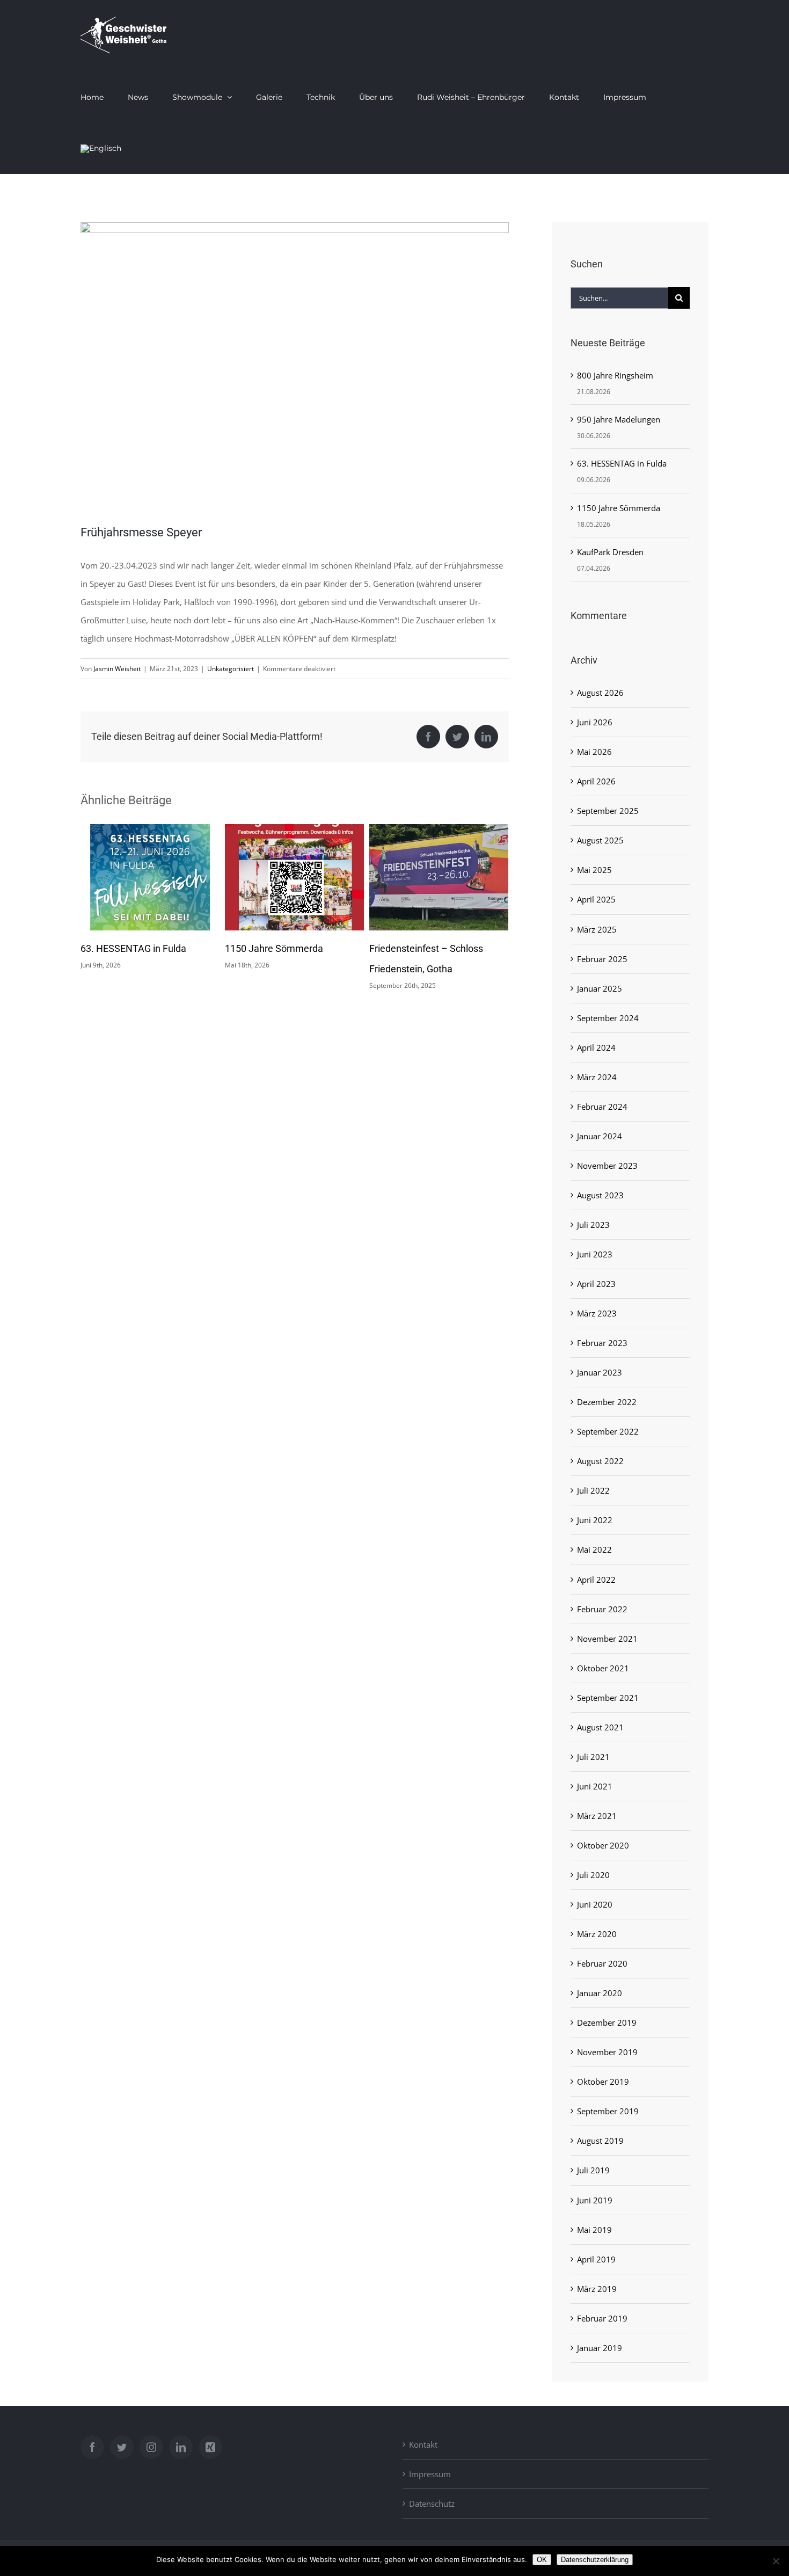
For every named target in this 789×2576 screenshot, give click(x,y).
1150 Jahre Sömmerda (130, 948)
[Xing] (210, 2447)
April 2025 (596, 899)
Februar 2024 (602, 1107)
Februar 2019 (602, 2318)
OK (542, 2560)
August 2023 (600, 1195)
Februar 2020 (602, 1963)
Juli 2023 (593, 1225)
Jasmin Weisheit (117, 669)
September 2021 (608, 1698)
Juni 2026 (595, 722)
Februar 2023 (602, 1343)
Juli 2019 (593, 2170)
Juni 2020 (595, 1904)
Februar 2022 (602, 1609)
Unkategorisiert (231, 669)
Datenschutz (432, 2504)
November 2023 (607, 1166)
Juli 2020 (593, 1875)
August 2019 (600, 2141)
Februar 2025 (602, 959)
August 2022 (600, 1461)
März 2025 (597, 929)
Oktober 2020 (603, 1845)
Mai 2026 (594, 752)
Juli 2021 (593, 1757)
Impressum (430, 2474)
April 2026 (596, 781)
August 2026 (600, 693)
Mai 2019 (594, 2230)
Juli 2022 (593, 1490)
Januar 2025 (600, 988)
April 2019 (596, 2259)
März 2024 (597, 1077)
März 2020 (597, 1934)
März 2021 (597, 1816)
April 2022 (596, 1580)
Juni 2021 (595, 1786)
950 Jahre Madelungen (619, 419)
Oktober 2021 (603, 1668)
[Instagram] (151, 2447)
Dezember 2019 (607, 2022)
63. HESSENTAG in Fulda (622, 463)
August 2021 (600, 1727)
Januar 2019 (600, 2348)
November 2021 (607, 1639)
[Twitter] (122, 2447)
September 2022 (608, 1431)
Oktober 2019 (603, 2082)
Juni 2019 (595, 2200)
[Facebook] (92, 2447)
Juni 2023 (595, 1254)
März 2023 (597, 1313)
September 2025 (608, 811)
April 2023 (596, 1284)
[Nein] (776, 2561)
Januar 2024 (600, 1136)
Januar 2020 (600, 1993)
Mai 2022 (594, 1549)
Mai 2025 (594, 870)
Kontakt (423, 2444)
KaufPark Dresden (610, 552)
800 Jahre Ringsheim (414, 948)
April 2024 (596, 1047)
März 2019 (597, 2289)
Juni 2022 (595, 1520)
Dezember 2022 (607, 1402)
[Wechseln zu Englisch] (101, 148)
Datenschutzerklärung (595, 2560)
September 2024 (608, 1018)
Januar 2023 (600, 1372)
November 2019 (607, 2052)
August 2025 (600, 840)
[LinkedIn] (181, 2447)
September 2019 (608, 2111)
